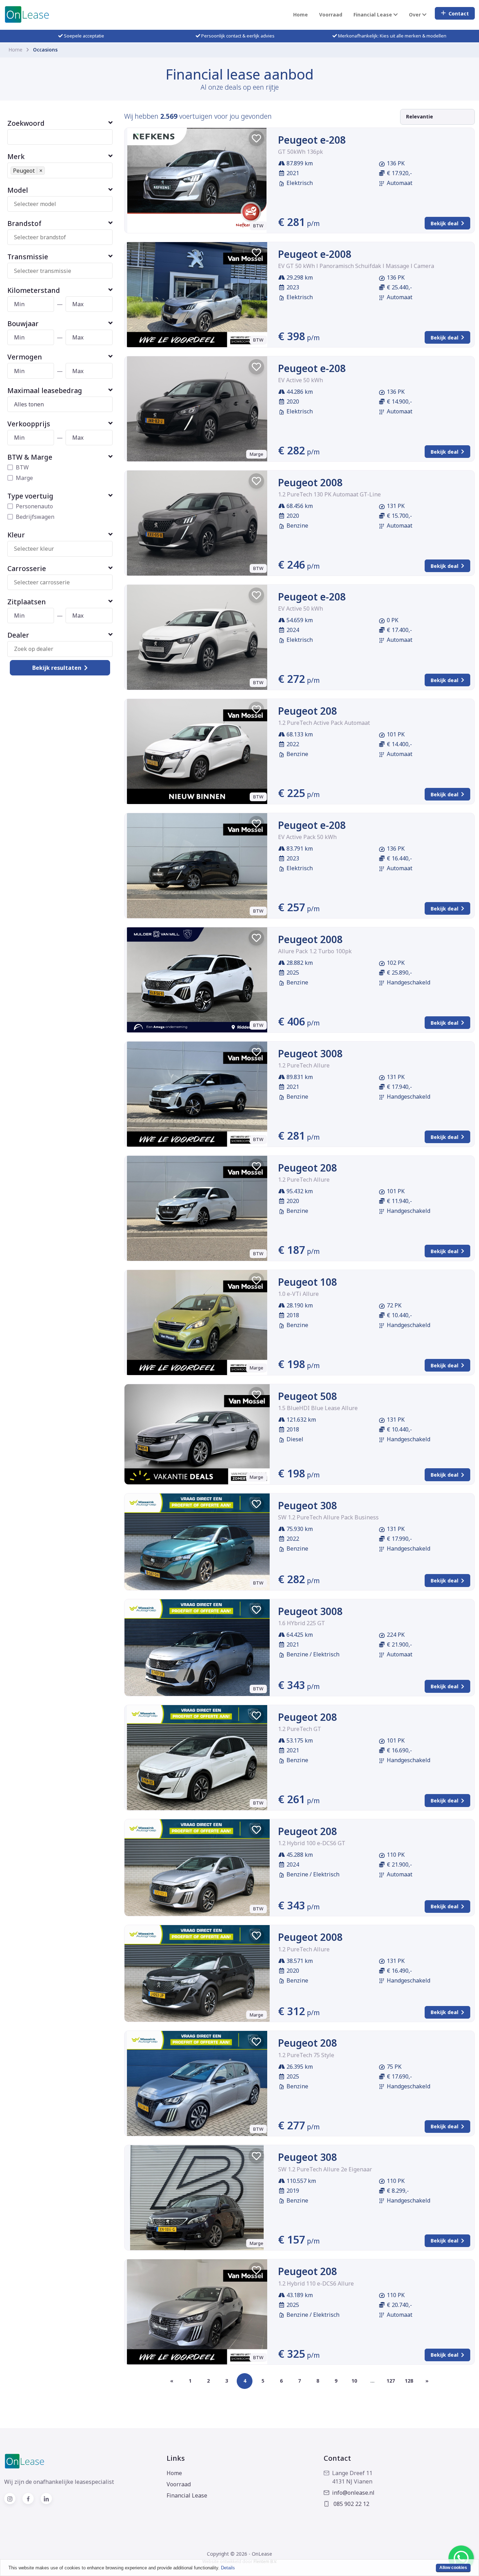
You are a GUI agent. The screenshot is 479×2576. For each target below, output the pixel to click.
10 (354, 2381)
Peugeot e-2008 (315, 254)
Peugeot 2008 (310, 482)
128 (409, 2381)
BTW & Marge (30, 457)
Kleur (16, 535)
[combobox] (63, 204)
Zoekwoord (26, 123)
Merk (16, 156)
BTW (22, 467)
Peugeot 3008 (310, 1053)
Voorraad (331, 15)
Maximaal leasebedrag (45, 390)
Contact (459, 13)
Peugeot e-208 (312, 140)
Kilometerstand (34, 290)
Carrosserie (27, 568)
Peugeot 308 (308, 1505)
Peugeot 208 (308, 711)
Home (301, 15)
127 (391, 2381)
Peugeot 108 (308, 1282)
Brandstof (24, 223)
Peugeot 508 (308, 1396)
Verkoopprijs (29, 424)
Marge (24, 478)
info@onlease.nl (353, 2493)
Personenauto (34, 506)
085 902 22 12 (351, 2504)
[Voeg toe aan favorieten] (256, 138)
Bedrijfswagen (35, 517)
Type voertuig (30, 496)
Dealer (18, 635)
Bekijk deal (444, 223)
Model (18, 190)
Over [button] (416, 15)
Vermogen (25, 357)
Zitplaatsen (27, 602)
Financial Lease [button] (373, 15)
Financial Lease (187, 2495)
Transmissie (28, 257)
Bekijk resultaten (57, 668)
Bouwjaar (23, 324)
